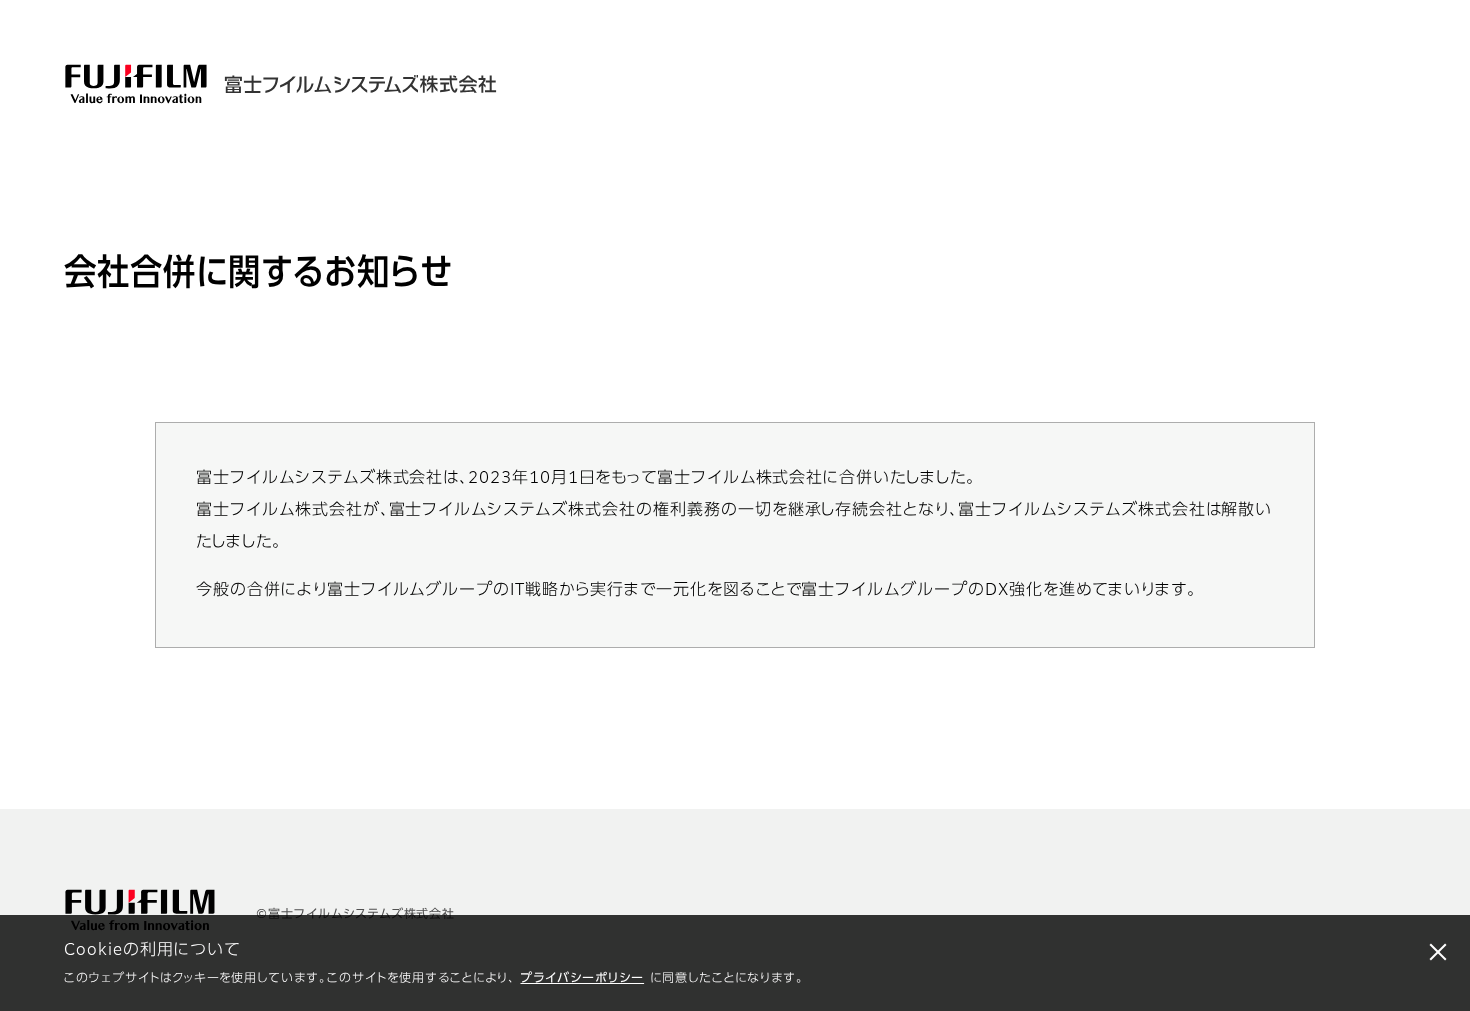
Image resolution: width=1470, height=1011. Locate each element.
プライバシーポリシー (582, 979)
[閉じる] (1438, 951)
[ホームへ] (352, 84)
